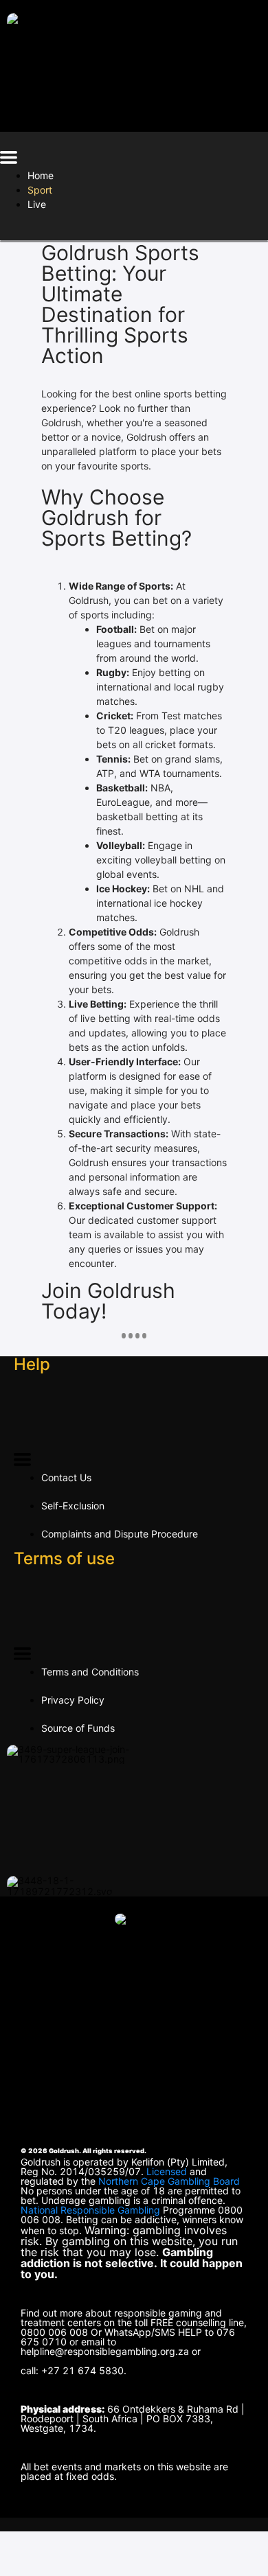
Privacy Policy (73, 1700)
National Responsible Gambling (90, 2210)
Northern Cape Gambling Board (169, 2181)
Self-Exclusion (73, 1506)
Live (37, 204)
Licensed (168, 2171)
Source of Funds (78, 1728)
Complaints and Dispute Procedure (120, 1534)
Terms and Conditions (90, 1672)
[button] (9, 160)
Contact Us (66, 1477)
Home (41, 175)
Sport (40, 190)
